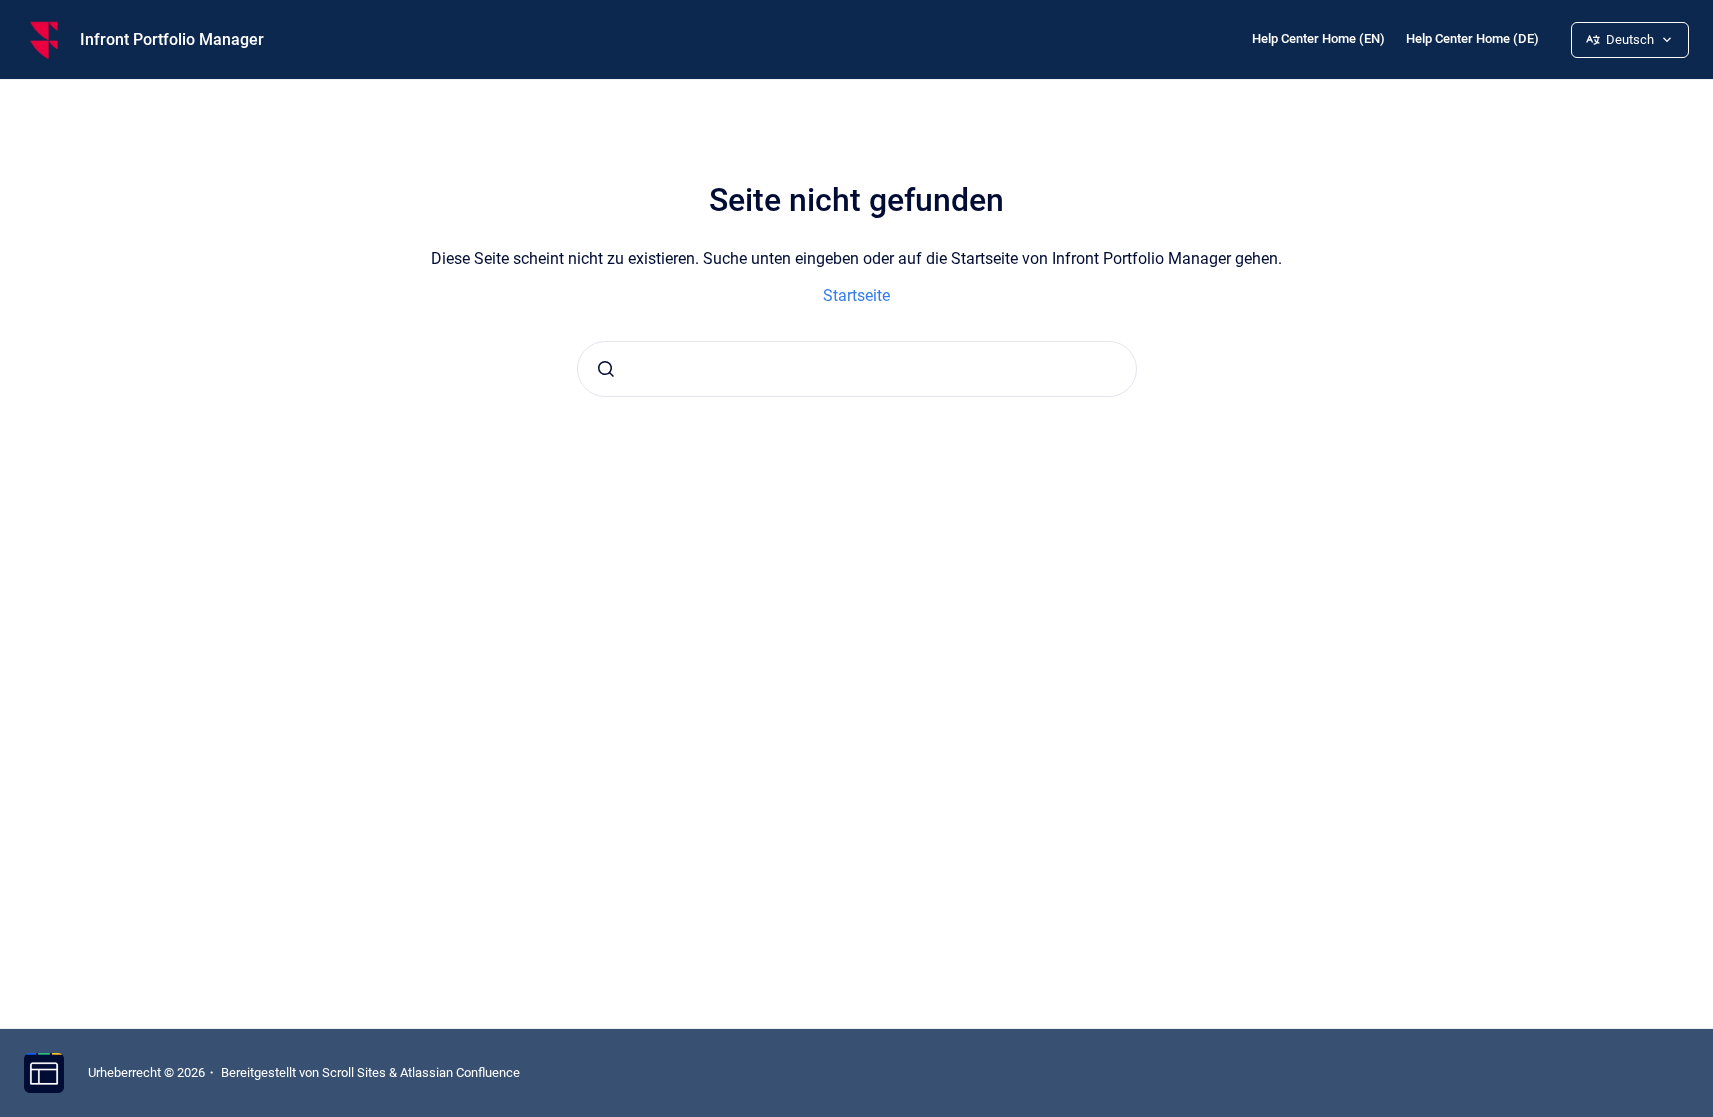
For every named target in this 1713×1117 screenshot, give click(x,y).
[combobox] (857, 369)
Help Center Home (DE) (1472, 38)
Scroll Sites (354, 1072)
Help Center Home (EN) (1318, 38)
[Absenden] (606, 369)
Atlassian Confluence (460, 1072)
